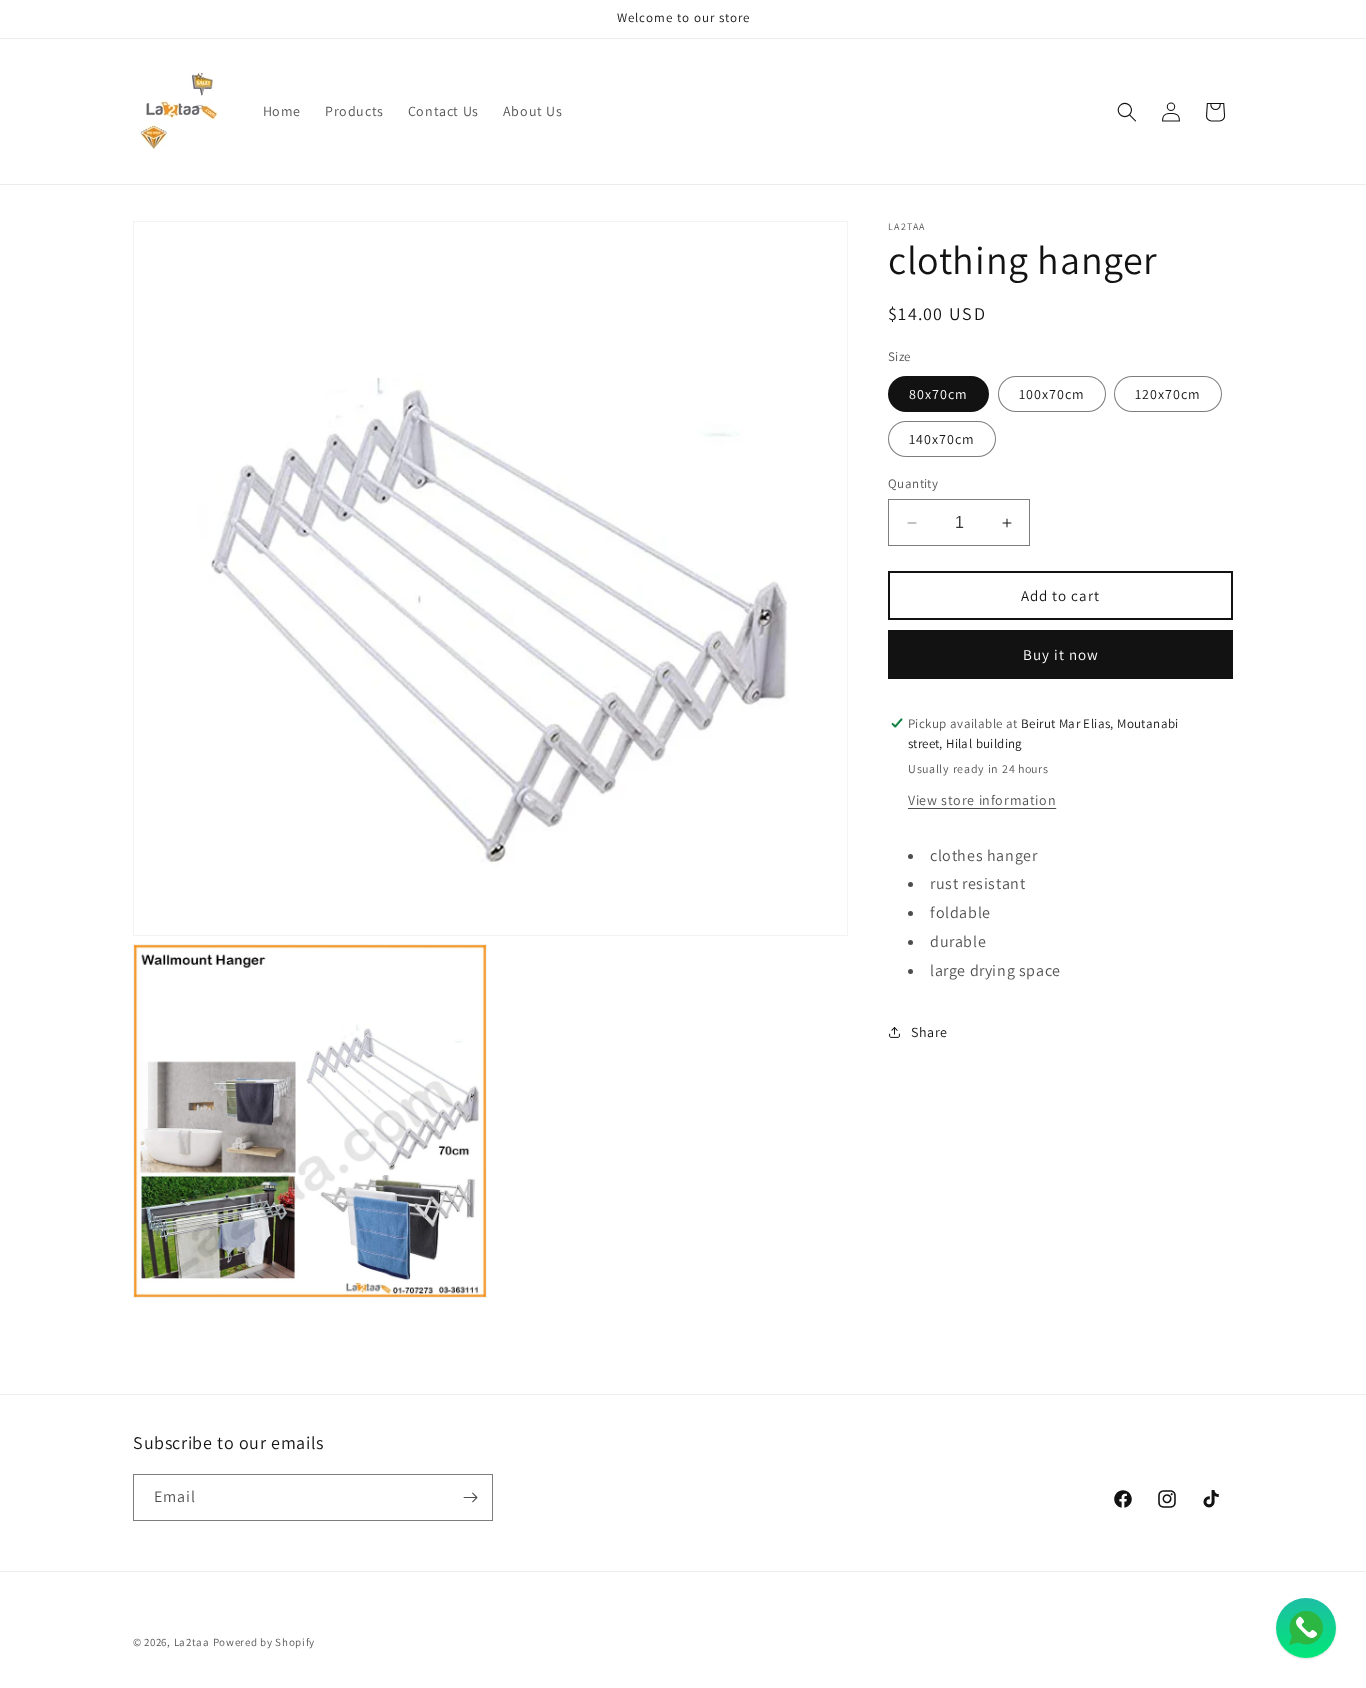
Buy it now (1061, 654)
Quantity (913, 483)
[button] (1127, 112)
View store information (982, 799)
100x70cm (1052, 394)
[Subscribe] (470, 1497)
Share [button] (929, 1032)
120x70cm (1168, 394)
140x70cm (942, 439)
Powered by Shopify (264, 1642)
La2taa (192, 1642)
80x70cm (938, 394)
